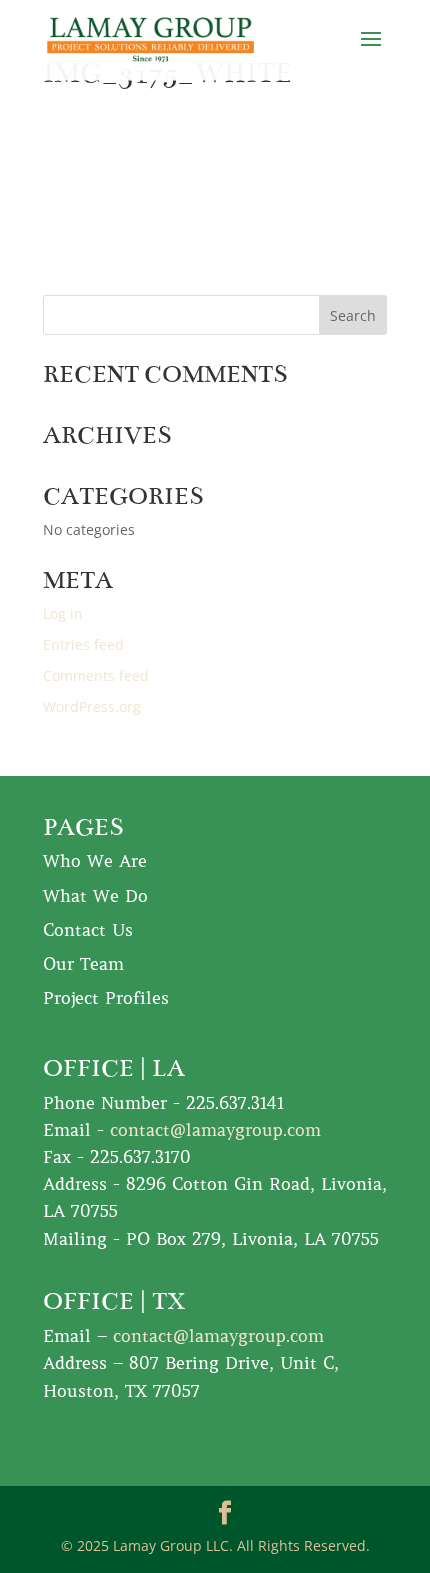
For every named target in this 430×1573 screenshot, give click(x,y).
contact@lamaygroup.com (215, 1130)
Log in (63, 613)
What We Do (95, 896)
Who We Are (95, 861)
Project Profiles (106, 998)
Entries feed (83, 644)
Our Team (83, 964)
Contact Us (88, 930)
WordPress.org (92, 706)
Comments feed (96, 675)
